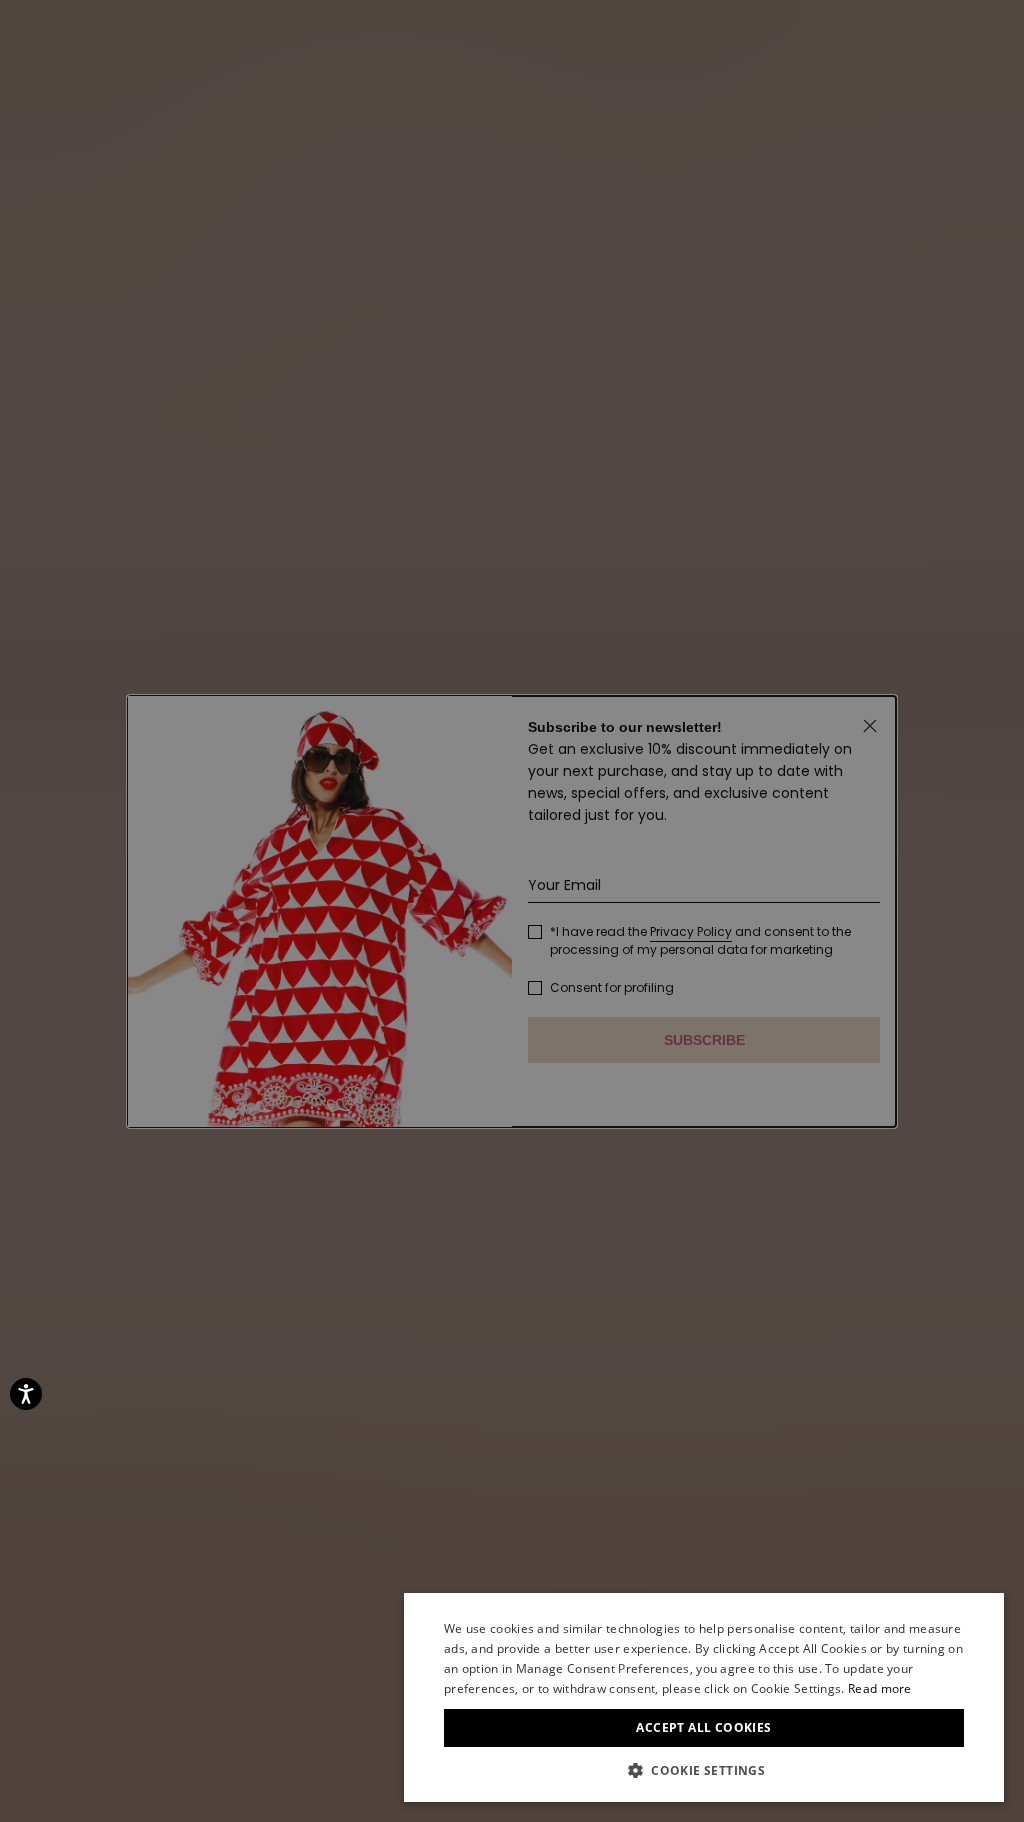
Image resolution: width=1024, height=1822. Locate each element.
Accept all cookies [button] (703, 1727)
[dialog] (704, 1697)
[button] (704, 1771)
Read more (880, 1688)
